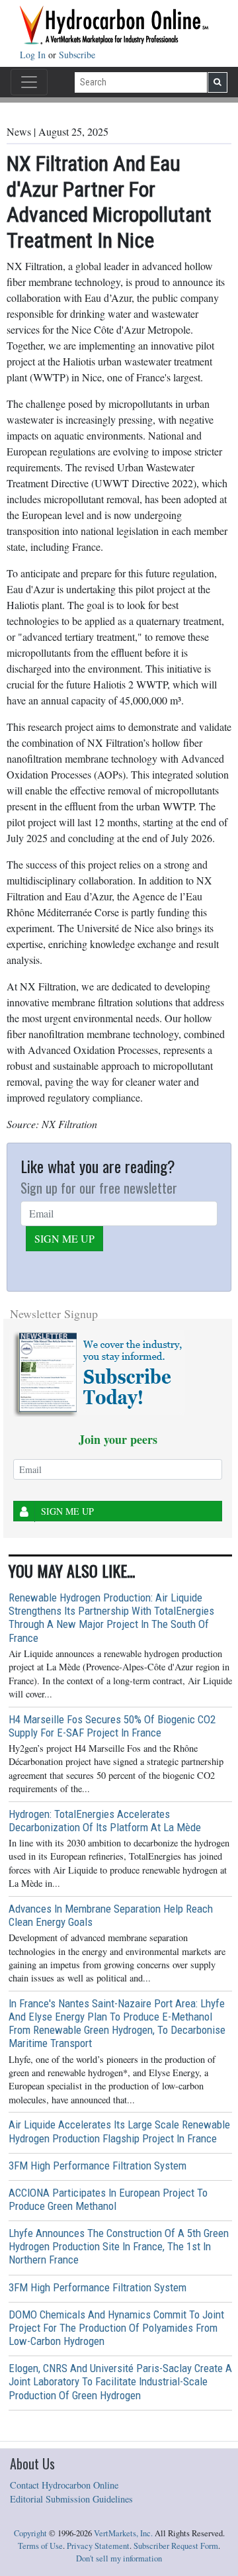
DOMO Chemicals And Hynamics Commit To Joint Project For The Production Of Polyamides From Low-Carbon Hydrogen (116, 2328)
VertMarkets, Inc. (123, 2533)
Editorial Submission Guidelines (71, 2499)
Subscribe (77, 55)
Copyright (30, 2533)
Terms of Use (40, 2546)
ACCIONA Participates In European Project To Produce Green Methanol (108, 2199)
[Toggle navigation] (29, 82)
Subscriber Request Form (176, 2546)
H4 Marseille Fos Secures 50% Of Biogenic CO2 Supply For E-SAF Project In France (112, 1726)
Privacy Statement (98, 2546)
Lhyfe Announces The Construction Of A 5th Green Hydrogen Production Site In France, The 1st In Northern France (119, 2246)
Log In (34, 55)
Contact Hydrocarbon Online (64, 2485)
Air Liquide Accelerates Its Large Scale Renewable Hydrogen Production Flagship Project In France (119, 2131)
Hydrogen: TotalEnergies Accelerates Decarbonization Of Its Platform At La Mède (105, 1821)
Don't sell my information (119, 2558)
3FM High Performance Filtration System (98, 2166)
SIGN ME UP (64, 1238)
